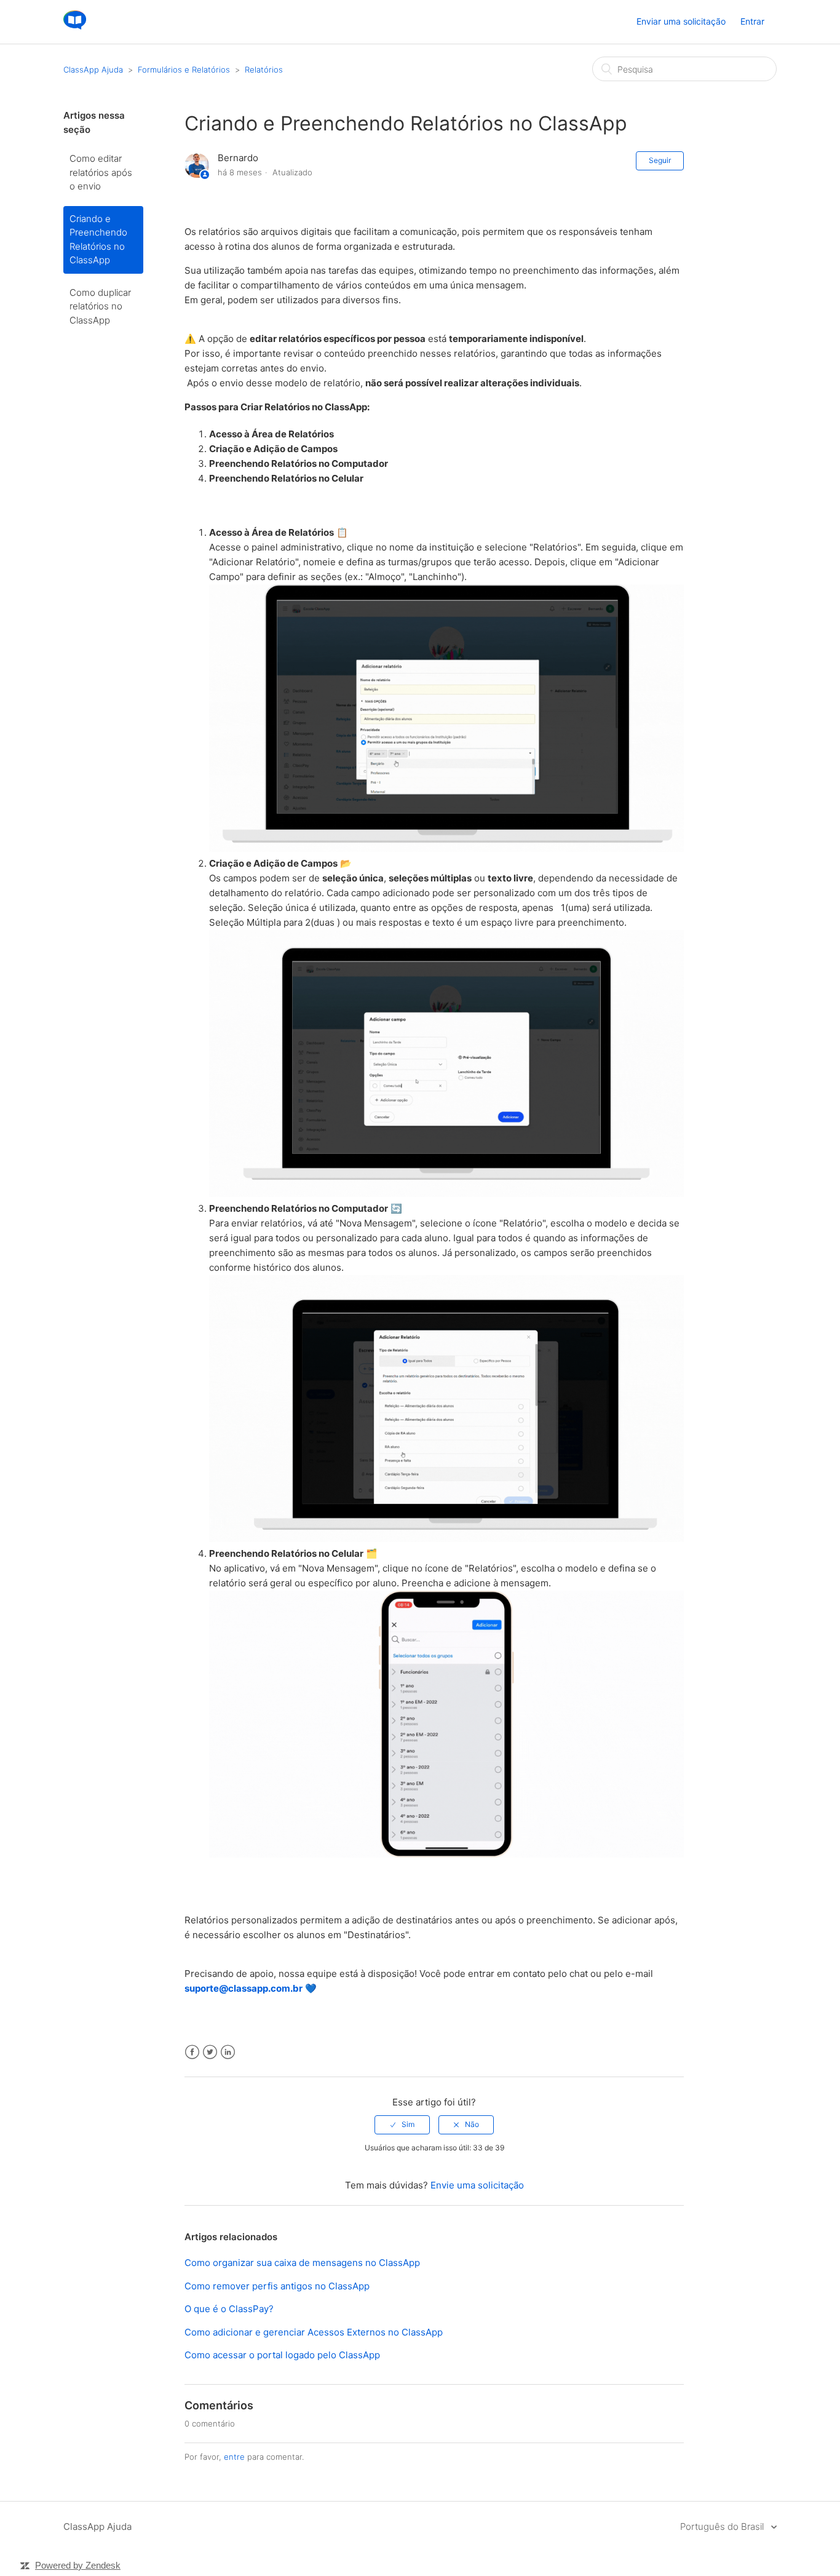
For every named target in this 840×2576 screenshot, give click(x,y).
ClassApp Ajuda (93, 70)
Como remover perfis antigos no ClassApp (277, 2286)
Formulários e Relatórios (184, 70)
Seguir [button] (660, 160)
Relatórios (264, 70)
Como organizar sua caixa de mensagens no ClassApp (302, 2263)
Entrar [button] (752, 21)
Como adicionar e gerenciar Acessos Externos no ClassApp (314, 2332)
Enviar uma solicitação (681, 21)
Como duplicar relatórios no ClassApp (100, 306)
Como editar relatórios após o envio (101, 172)
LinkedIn (228, 2052)
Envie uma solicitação (477, 2185)
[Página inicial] (75, 28)
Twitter (210, 2052)
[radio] (402, 2125)
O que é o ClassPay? (229, 2309)
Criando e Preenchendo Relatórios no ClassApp (98, 240)
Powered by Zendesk (78, 2565)
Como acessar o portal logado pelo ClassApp (282, 2355)
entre (234, 2457)
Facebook (192, 2052)
